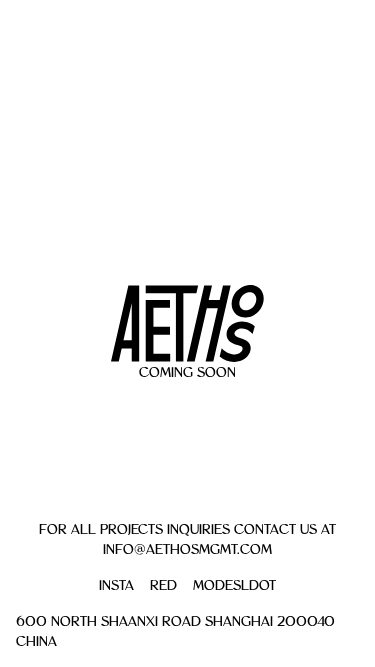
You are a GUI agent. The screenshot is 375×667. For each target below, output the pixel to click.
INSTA (116, 585)
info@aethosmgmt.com (187, 549)
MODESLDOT (234, 585)
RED (163, 585)
